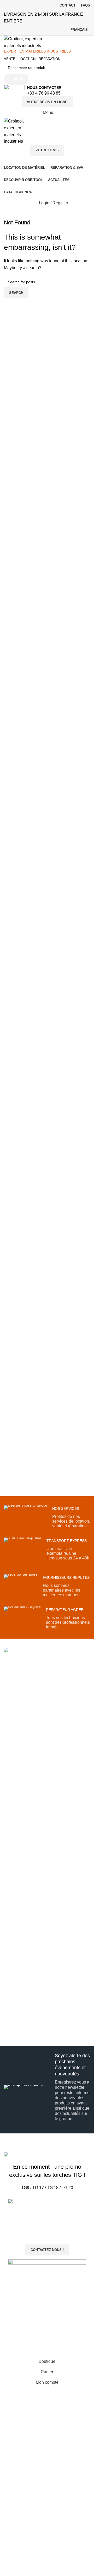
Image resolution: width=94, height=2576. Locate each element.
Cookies (11, 2034)
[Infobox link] (47, 91)
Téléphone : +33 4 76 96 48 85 (39, 1735)
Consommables (17, 1900)
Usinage (11, 1856)
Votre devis (47, 150)
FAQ (8, 1793)
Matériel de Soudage (21, 1833)
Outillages (12, 1883)
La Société (13, 1776)
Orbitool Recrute (17, 1802)
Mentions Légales (19, 2025)
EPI (7, 1892)
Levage (10, 1865)
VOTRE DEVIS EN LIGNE (47, 102)
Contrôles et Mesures (22, 1874)
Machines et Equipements (15, 1844)
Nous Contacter (17, 1784)
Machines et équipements (25, 1940)
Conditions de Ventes (21, 2016)
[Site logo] (28, 42)
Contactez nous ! (47, 2250)
